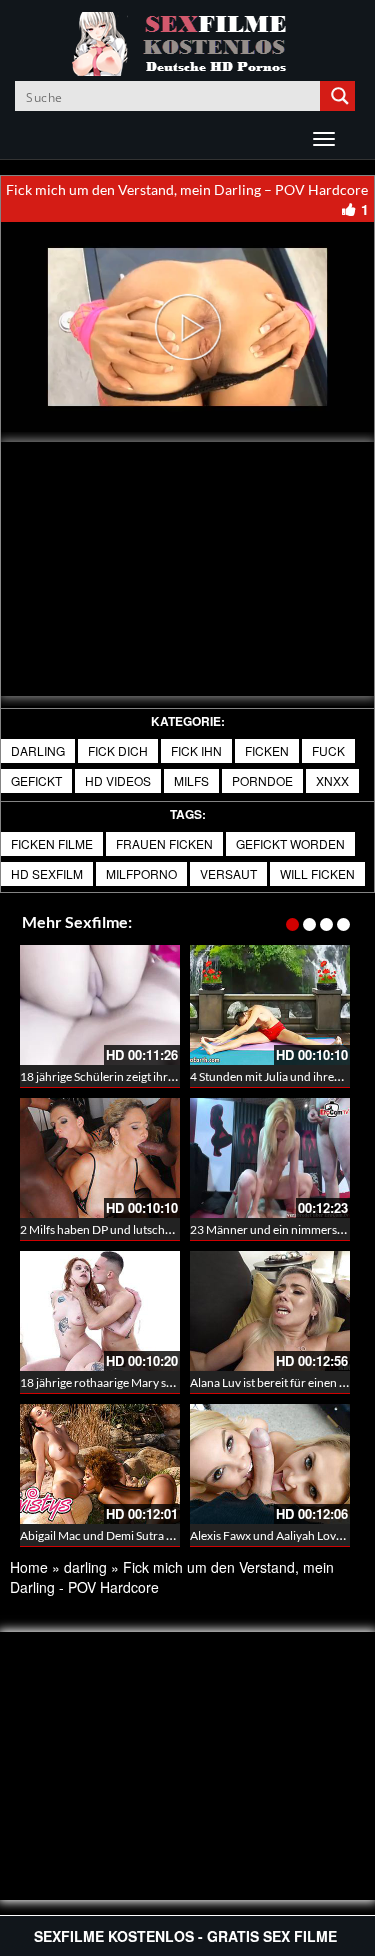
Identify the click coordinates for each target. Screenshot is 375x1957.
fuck (328, 750)
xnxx (332, 780)
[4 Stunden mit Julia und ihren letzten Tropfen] (270, 1005)
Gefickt (36, 780)
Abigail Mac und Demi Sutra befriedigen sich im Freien (160, 1535)
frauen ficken (164, 843)
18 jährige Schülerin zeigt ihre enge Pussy (126, 1076)
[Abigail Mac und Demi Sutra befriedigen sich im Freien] (100, 1464)
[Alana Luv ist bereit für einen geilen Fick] (270, 1311)
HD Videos (118, 780)
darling (38, 750)
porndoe (262, 780)
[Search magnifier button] (340, 96)
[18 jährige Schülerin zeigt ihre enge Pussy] (100, 1005)
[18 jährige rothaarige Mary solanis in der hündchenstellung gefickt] (100, 1311)
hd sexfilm (47, 873)
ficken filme (52, 843)
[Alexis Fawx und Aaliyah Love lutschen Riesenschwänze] (270, 1464)
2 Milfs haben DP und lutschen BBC (112, 1229)
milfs (191, 780)
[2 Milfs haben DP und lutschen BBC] (100, 1158)
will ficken (317, 873)
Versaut (228, 873)
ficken (267, 750)
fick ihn (196, 750)
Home (29, 1567)
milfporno (141, 873)
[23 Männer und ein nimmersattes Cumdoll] (270, 1158)
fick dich (118, 750)
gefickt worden (290, 843)
